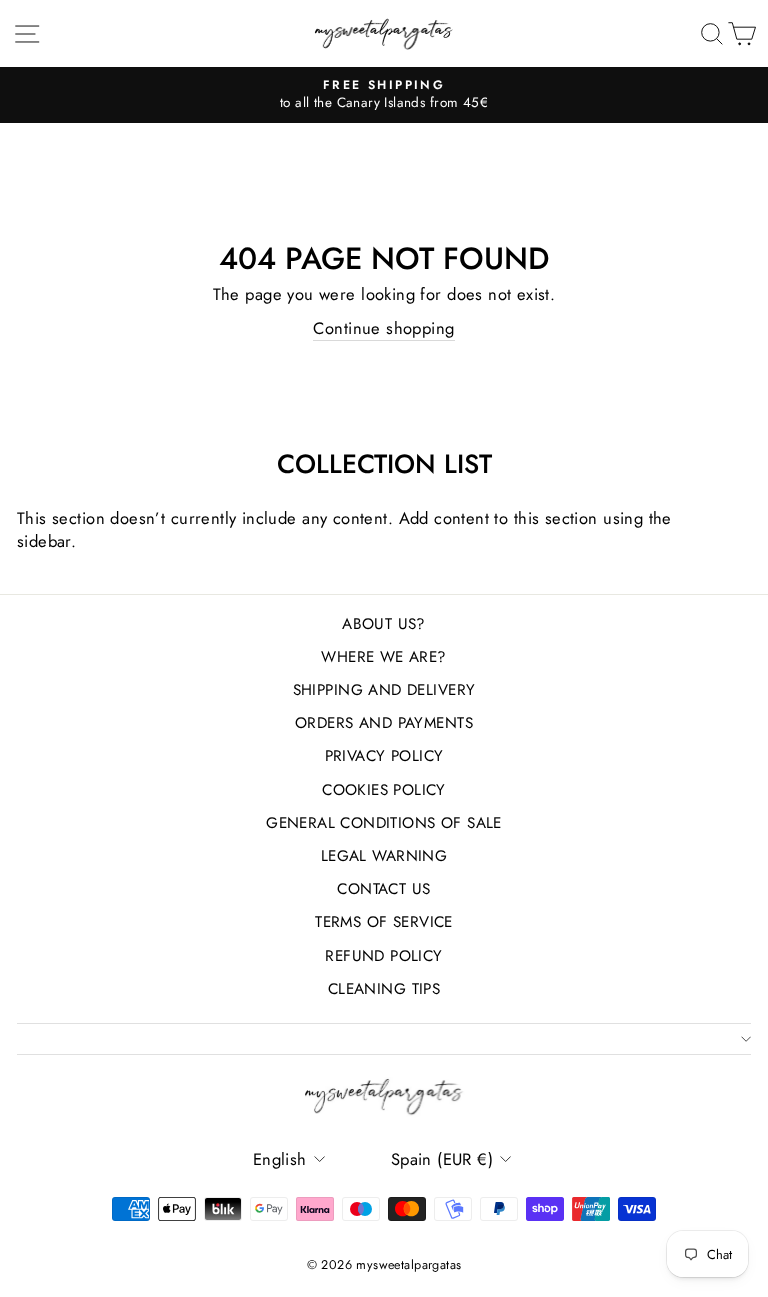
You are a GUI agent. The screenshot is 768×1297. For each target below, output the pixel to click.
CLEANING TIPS (384, 989)
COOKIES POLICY (384, 790)
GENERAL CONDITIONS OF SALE (384, 823)
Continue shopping (383, 328)
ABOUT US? (384, 624)
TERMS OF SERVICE (384, 922)
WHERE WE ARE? (383, 657)
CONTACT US (383, 889)
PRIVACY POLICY (384, 756)
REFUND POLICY (383, 956)
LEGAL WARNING (384, 856)
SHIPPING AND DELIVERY (384, 690)
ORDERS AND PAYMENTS (384, 723)
